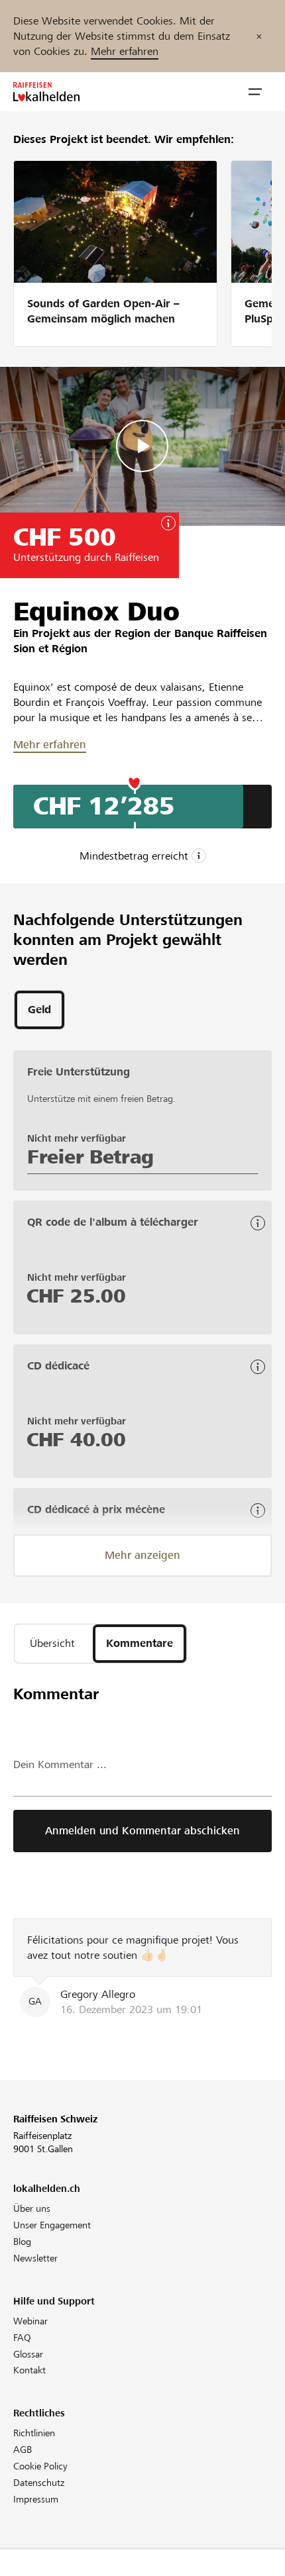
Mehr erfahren (125, 51)
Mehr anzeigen (142, 1555)
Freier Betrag (90, 1157)
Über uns (32, 2208)
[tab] (39, 1010)
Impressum (36, 2499)
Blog (22, 2242)
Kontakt (29, 2370)
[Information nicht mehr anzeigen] (259, 36)
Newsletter (35, 2258)
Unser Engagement (52, 2225)
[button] (255, 92)
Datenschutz (39, 2483)
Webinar (30, 2321)
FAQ (22, 2338)
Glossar (28, 2354)
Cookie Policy (40, 2466)
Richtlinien (34, 2433)
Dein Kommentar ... (60, 1764)
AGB (23, 2450)
